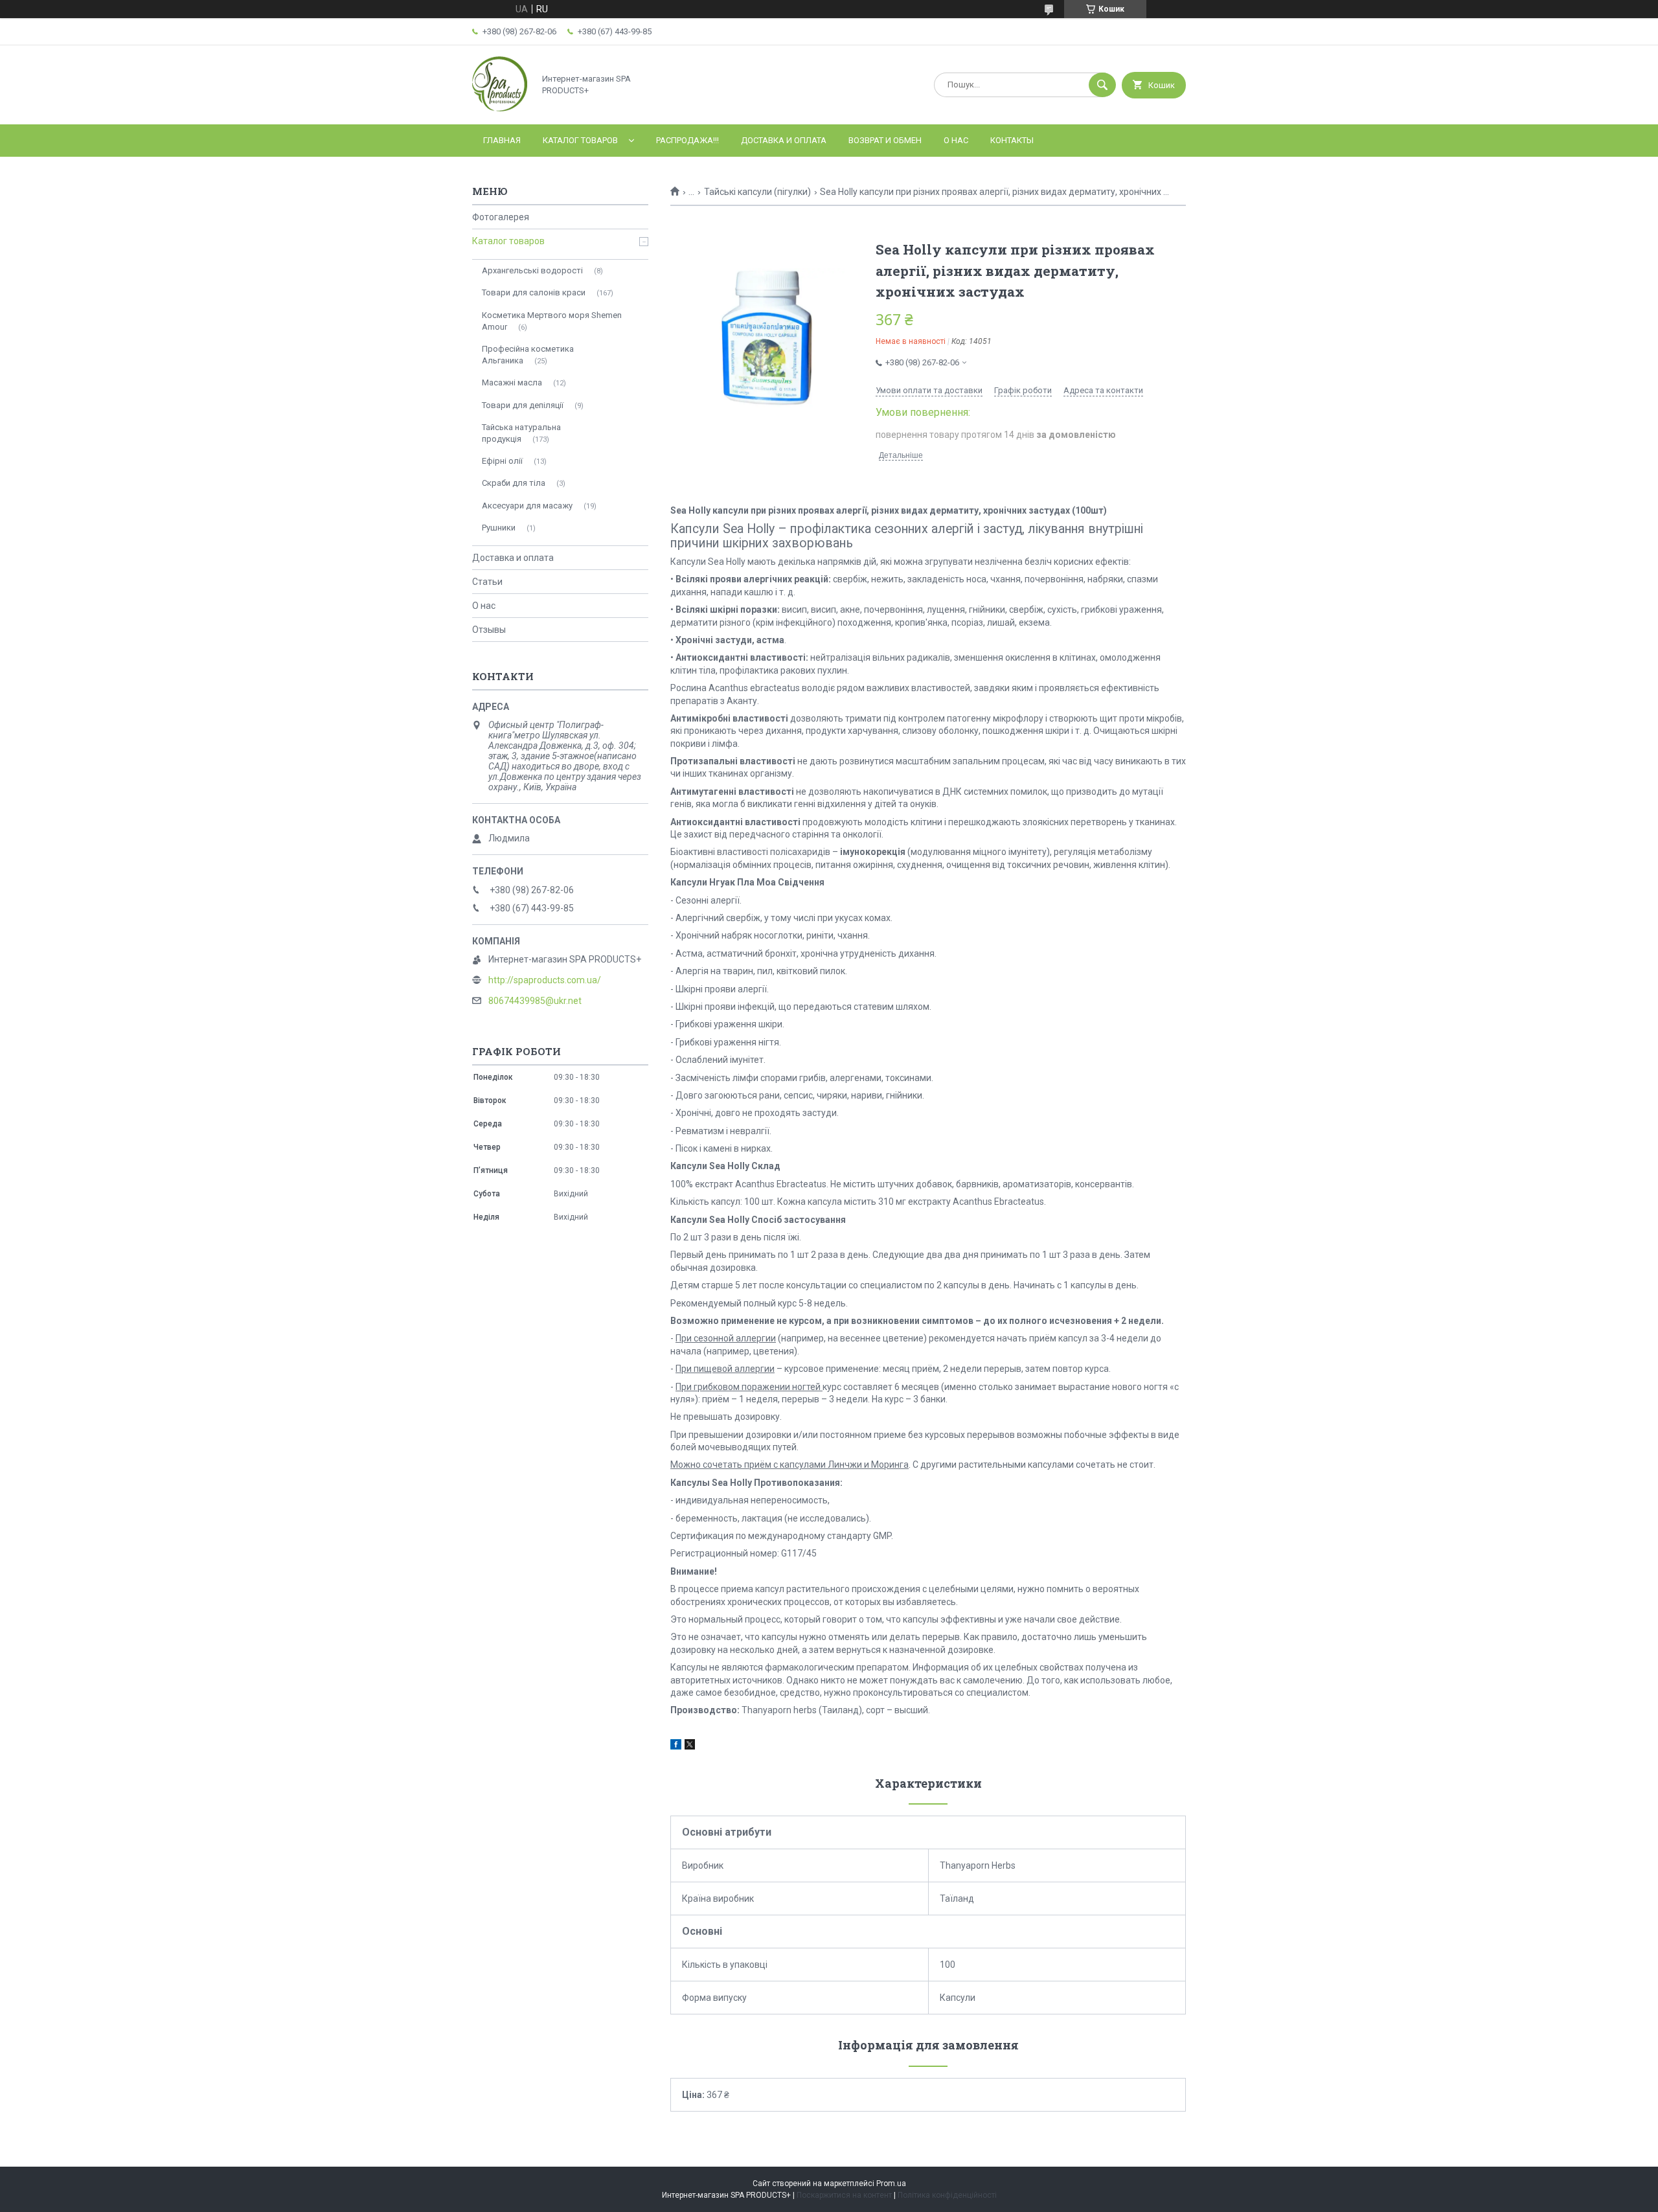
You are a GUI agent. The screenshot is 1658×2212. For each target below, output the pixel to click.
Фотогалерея (501, 217)
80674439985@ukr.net (535, 1001)
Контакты (1012, 140)
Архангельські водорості (532, 270)
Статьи (487, 582)
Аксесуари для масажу (527, 506)
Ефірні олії (502, 461)
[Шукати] (1102, 85)
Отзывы (489, 630)
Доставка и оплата (784, 140)
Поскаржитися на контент (844, 2195)
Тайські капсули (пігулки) (757, 192)
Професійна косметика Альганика (528, 355)
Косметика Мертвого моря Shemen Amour (552, 321)
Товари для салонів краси (534, 292)
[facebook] (676, 1746)
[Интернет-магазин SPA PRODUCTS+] (500, 108)
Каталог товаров (580, 140)
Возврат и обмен (885, 140)
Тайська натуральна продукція (521, 433)
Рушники (499, 528)
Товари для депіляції (523, 405)
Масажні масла (512, 382)
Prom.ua (891, 2183)
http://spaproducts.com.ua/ (545, 980)
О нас (956, 140)
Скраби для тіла (514, 483)
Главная (502, 140)
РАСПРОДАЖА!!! (687, 140)
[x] (690, 1746)
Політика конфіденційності (947, 2195)
